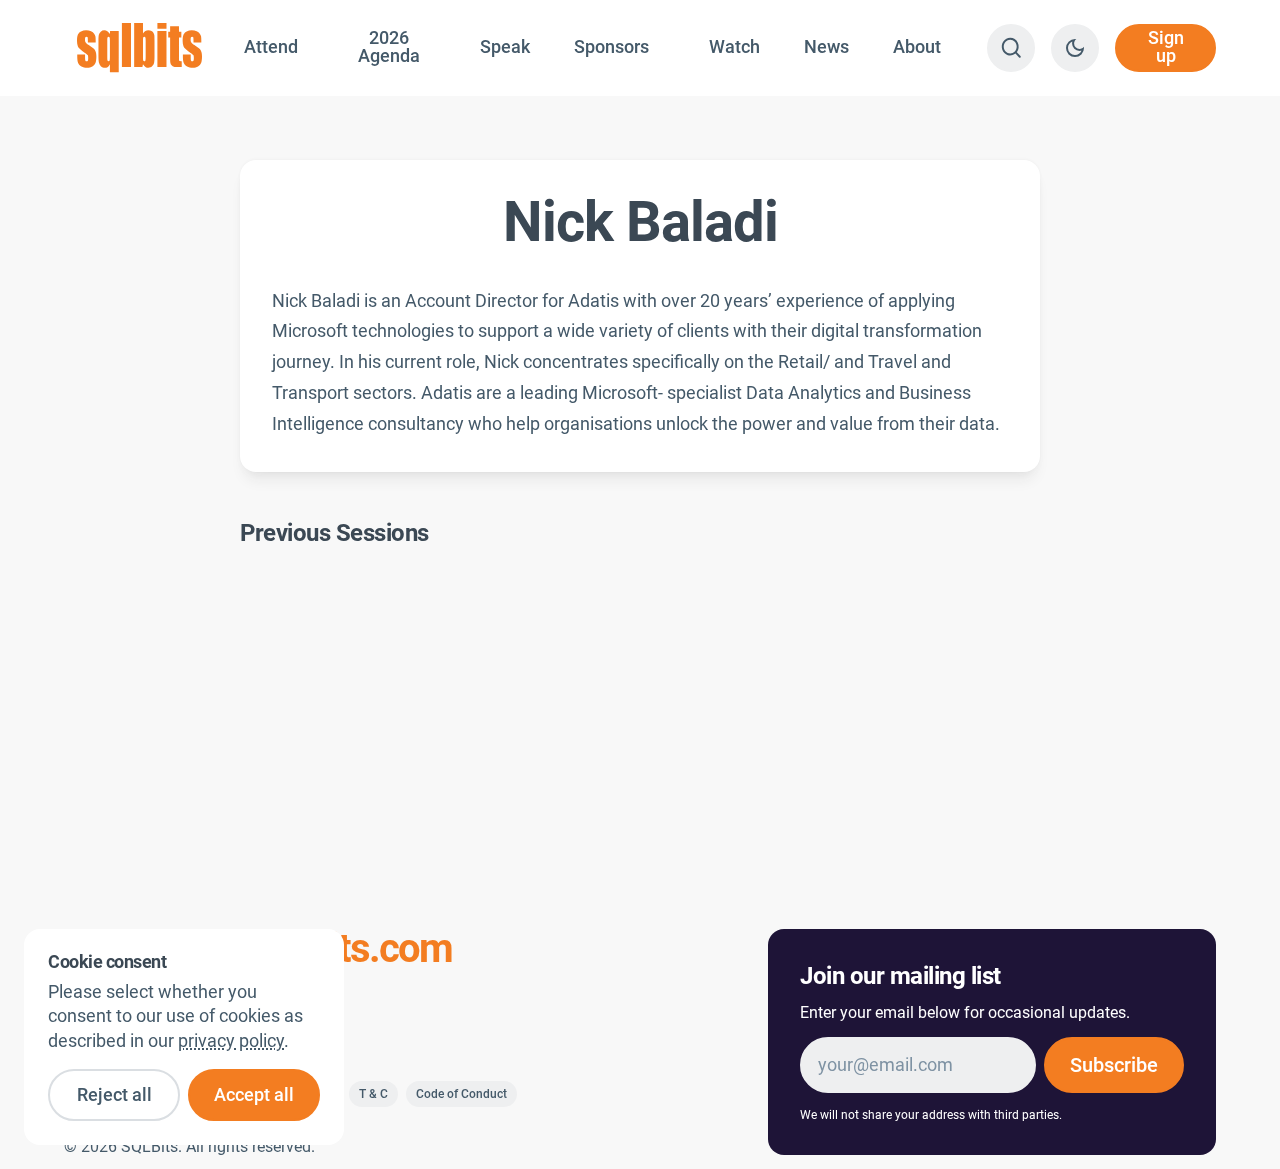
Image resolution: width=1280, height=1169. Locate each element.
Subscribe (1114, 1065)
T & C (373, 1094)
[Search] (1011, 48)
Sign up (1166, 47)
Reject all (114, 1095)
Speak (505, 47)
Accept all (254, 1095)
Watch (734, 47)
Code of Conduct (461, 1094)
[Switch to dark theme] (1075, 48)
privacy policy (231, 1041)
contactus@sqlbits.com (258, 949)
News (826, 47)
